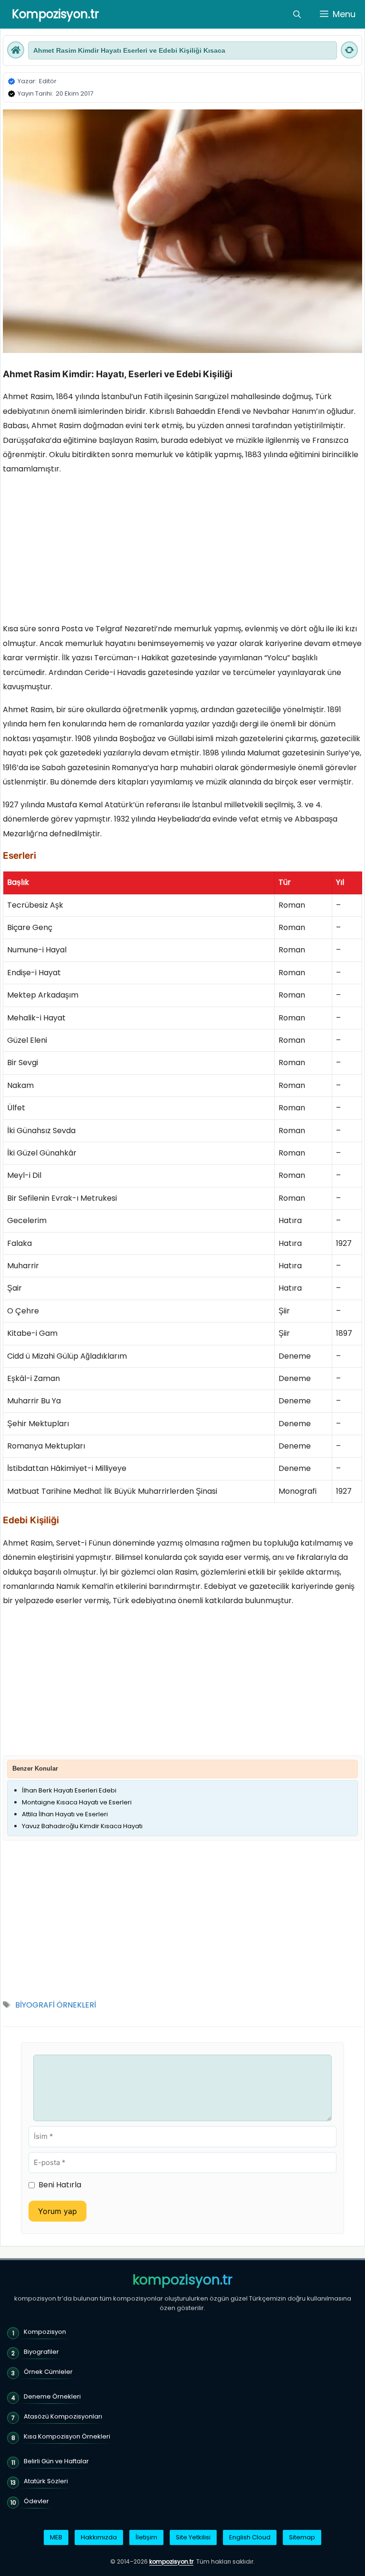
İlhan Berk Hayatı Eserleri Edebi (69, 1790)
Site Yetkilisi (193, 2537)
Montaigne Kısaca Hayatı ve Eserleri (77, 1802)
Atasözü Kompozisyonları (63, 2416)
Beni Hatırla (60, 2185)
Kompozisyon (45, 2332)
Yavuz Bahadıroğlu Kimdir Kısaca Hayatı (82, 1826)
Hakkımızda (99, 2537)
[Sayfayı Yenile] (349, 50)
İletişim (146, 2537)
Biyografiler (41, 2352)
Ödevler (36, 2501)
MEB (56, 2537)
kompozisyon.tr (182, 2280)
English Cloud (250, 2537)
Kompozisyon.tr (55, 14)
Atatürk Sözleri (46, 2481)
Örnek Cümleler (48, 2372)
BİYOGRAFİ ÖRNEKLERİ (56, 2005)
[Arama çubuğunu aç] (297, 14)
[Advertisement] (182, 551)
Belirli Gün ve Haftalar (56, 2461)
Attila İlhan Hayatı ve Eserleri (65, 1814)
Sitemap (302, 2537)
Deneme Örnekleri (52, 2396)
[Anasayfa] (16, 50)
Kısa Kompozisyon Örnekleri (67, 2436)
